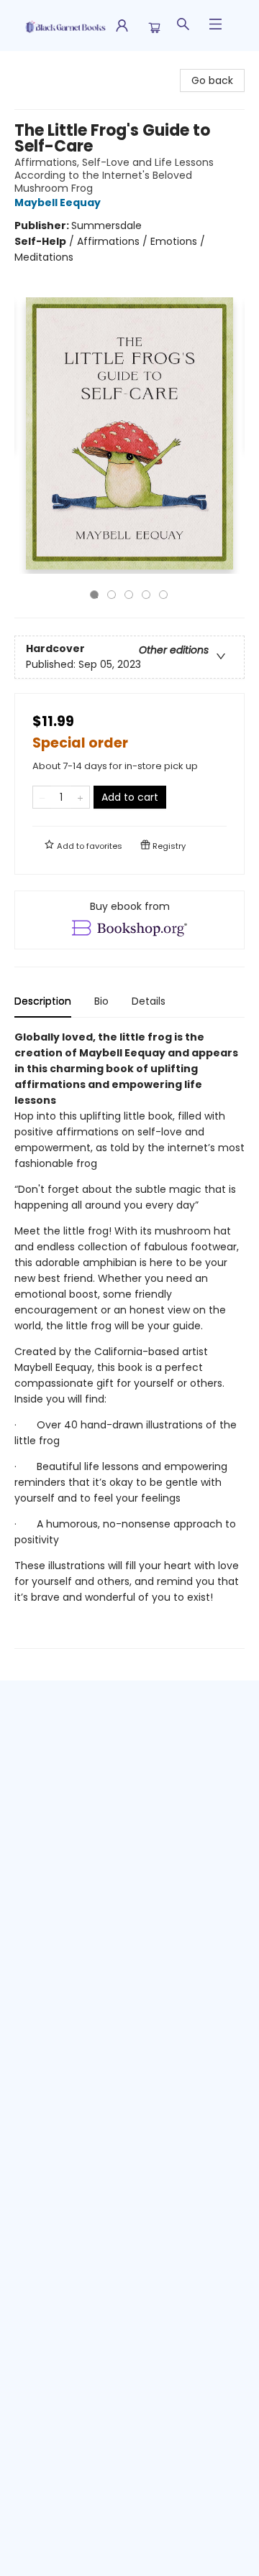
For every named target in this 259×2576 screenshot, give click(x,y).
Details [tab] (149, 1001)
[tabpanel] (129, 1339)
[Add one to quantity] (80, 797)
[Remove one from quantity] (42, 797)
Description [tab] (43, 1001)
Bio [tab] (101, 1001)
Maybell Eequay (58, 203)
